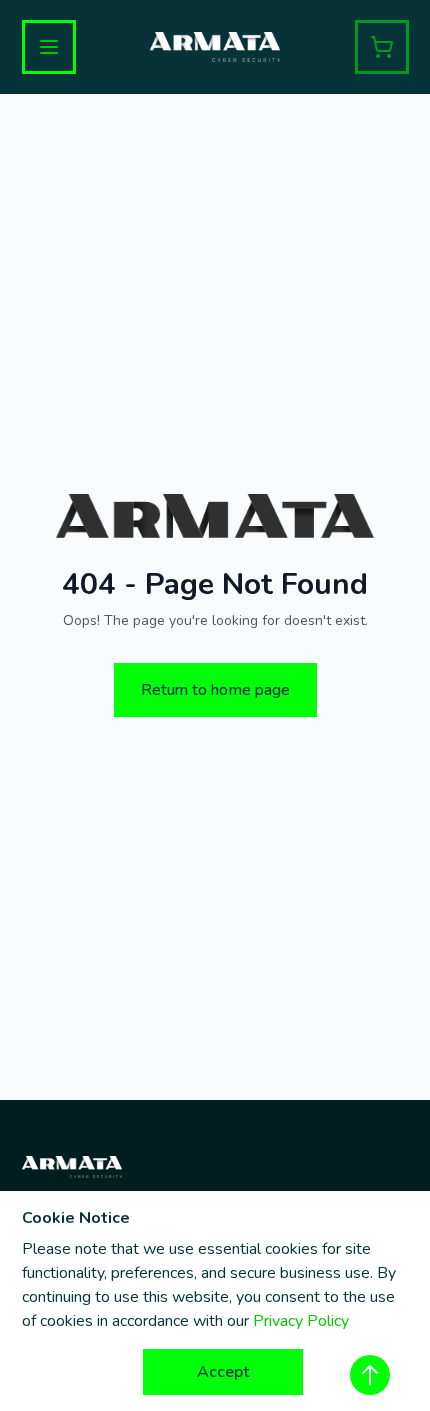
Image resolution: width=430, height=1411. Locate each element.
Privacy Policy (301, 1321)
